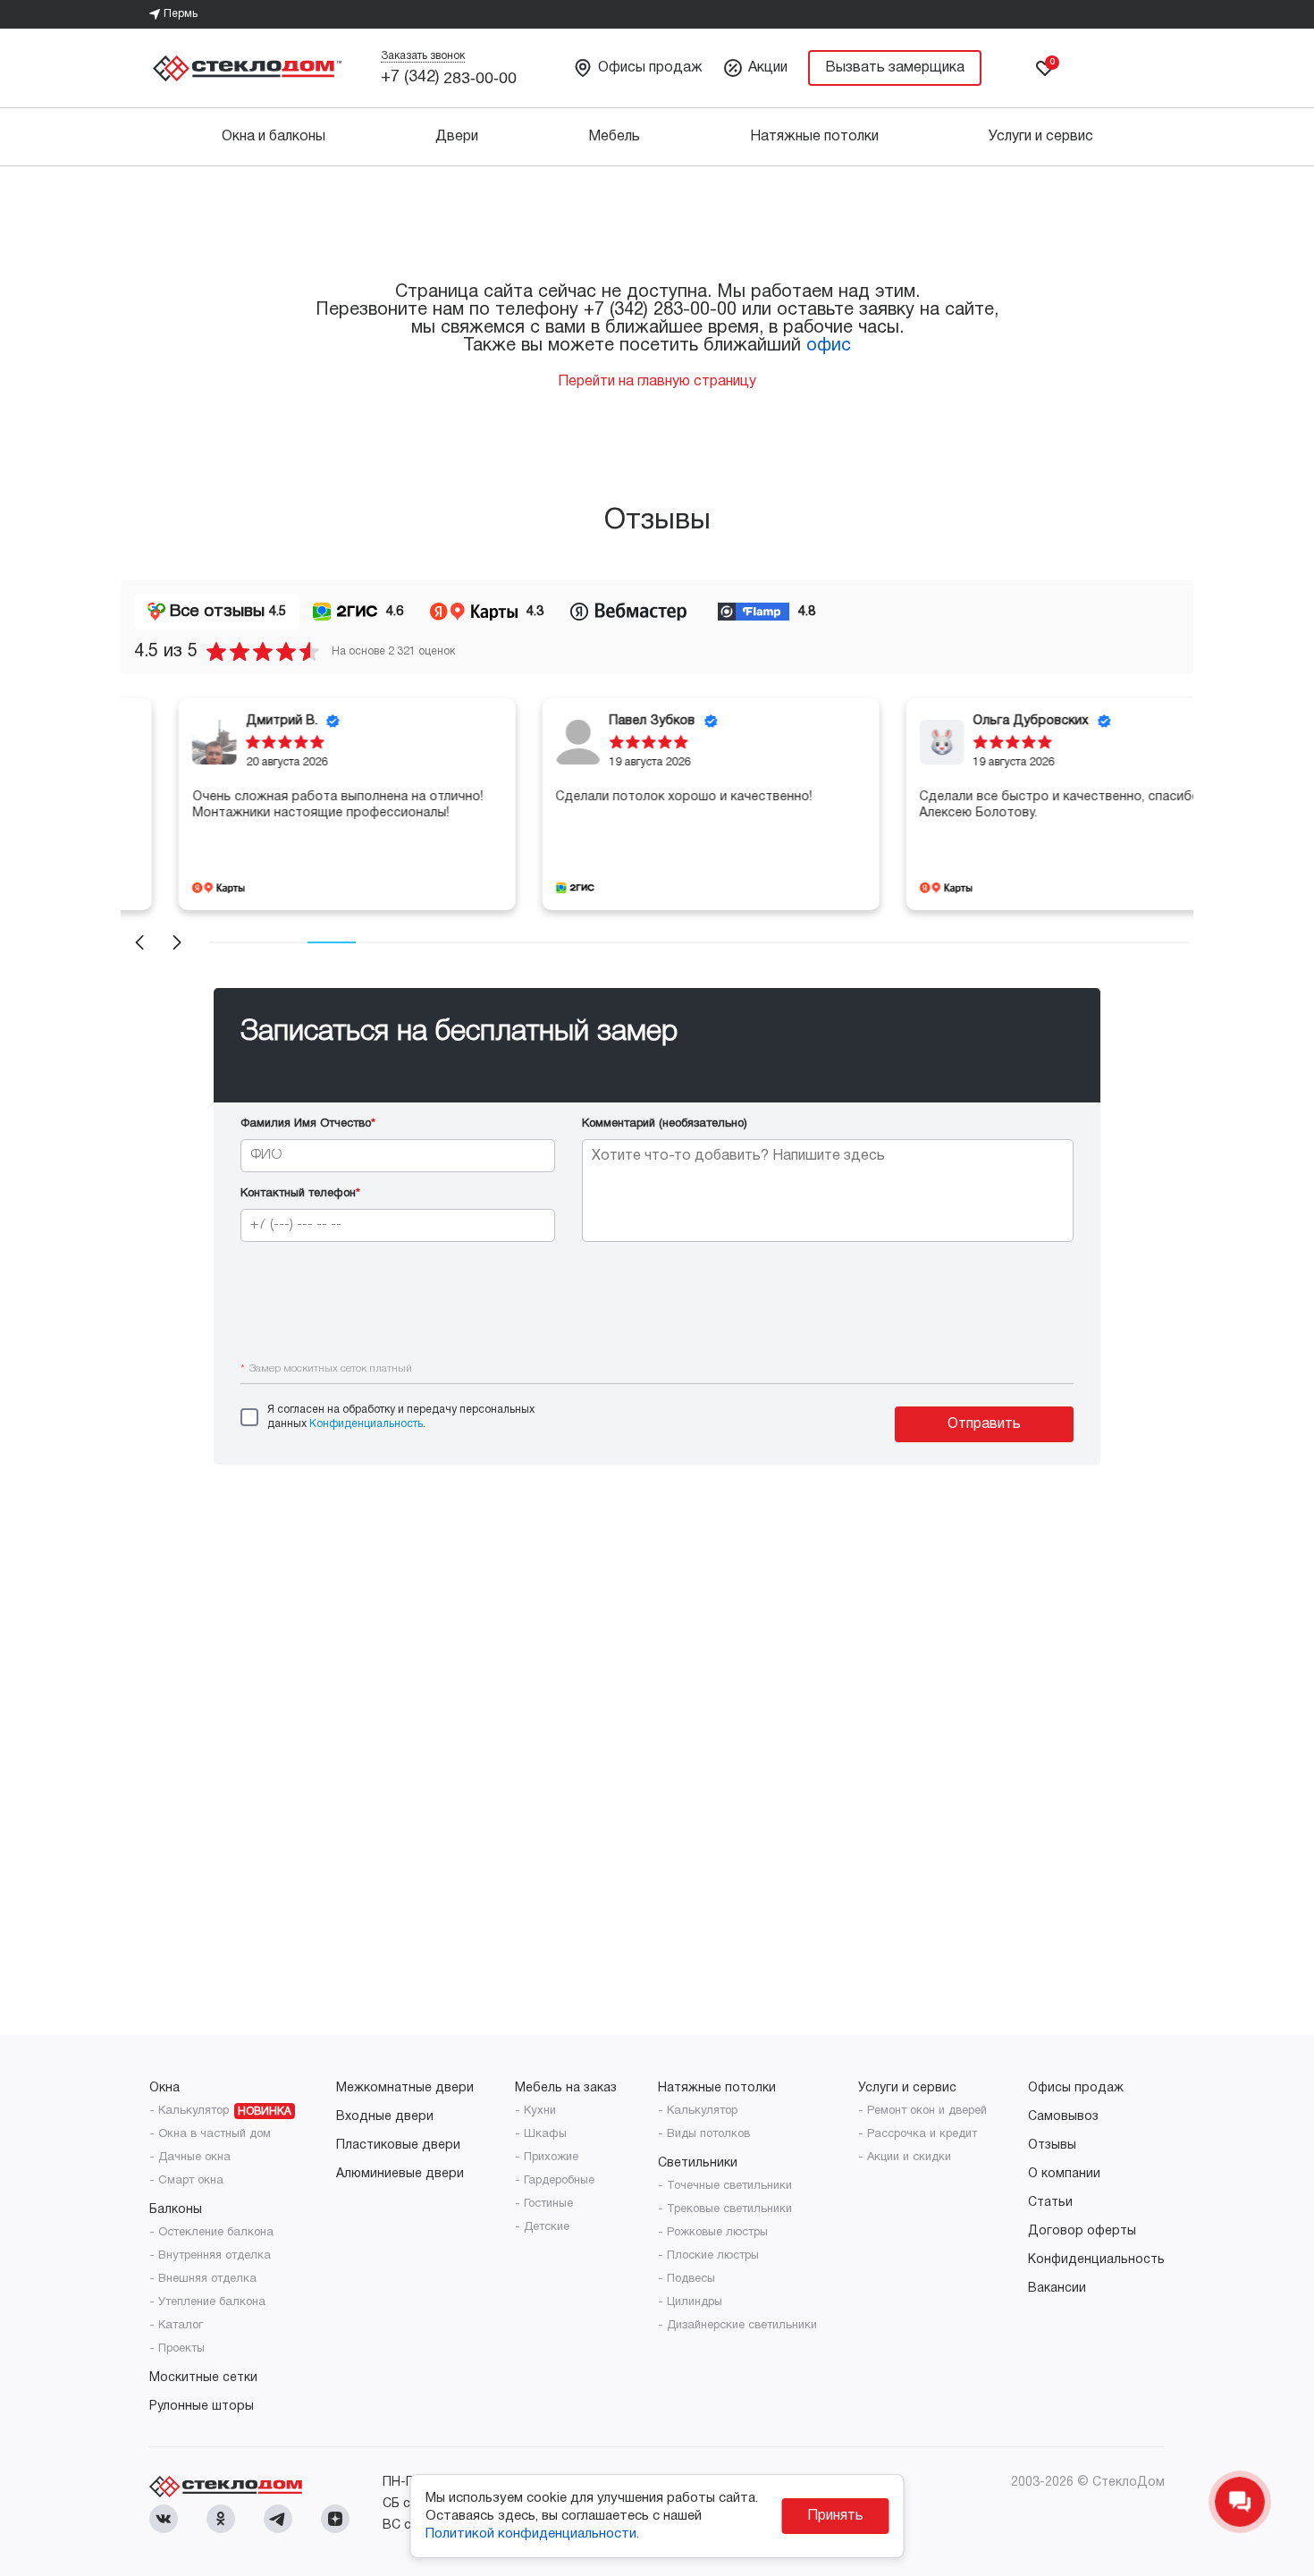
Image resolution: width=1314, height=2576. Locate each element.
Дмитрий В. (228, 721)
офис (829, 346)
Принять (835, 2516)
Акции (768, 68)
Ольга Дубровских (977, 721)
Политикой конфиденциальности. (532, 2534)
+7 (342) (449, 78)
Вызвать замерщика (895, 68)
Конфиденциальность (366, 1424)
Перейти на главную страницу (657, 382)
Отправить (984, 1424)
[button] (139, 942)
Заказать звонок (423, 56)
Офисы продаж (650, 68)
